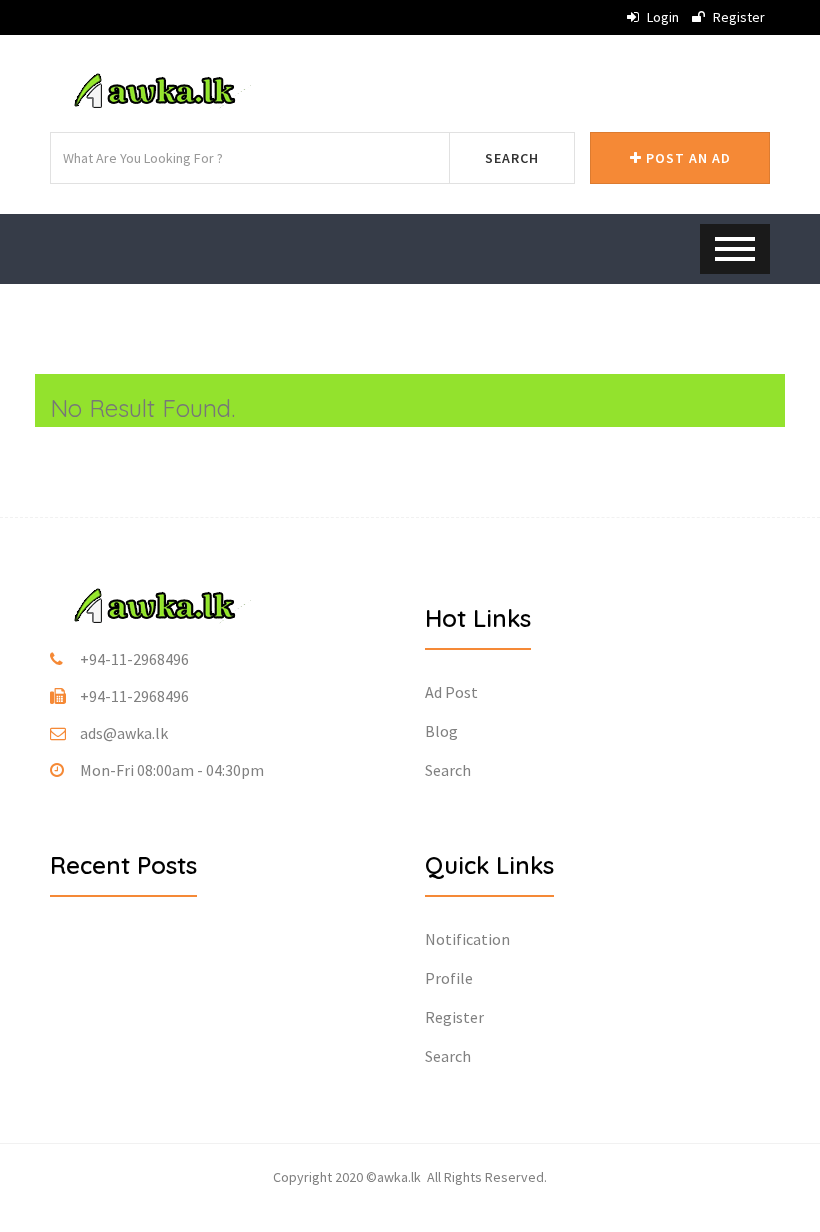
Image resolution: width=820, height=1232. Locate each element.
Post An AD (686, 158)
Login (661, 17)
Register (737, 17)
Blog (441, 731)
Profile (449, 978)
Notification (467, 939)
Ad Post (451, 692)
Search (512, 158)
